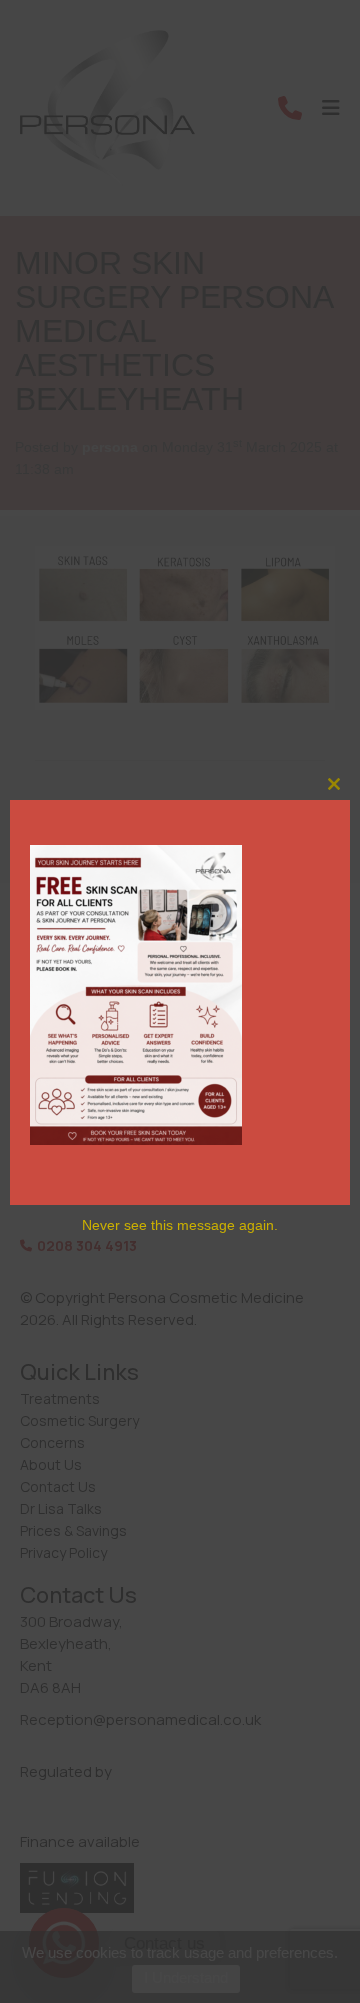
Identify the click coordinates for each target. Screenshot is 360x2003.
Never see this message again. (180, 1225)
